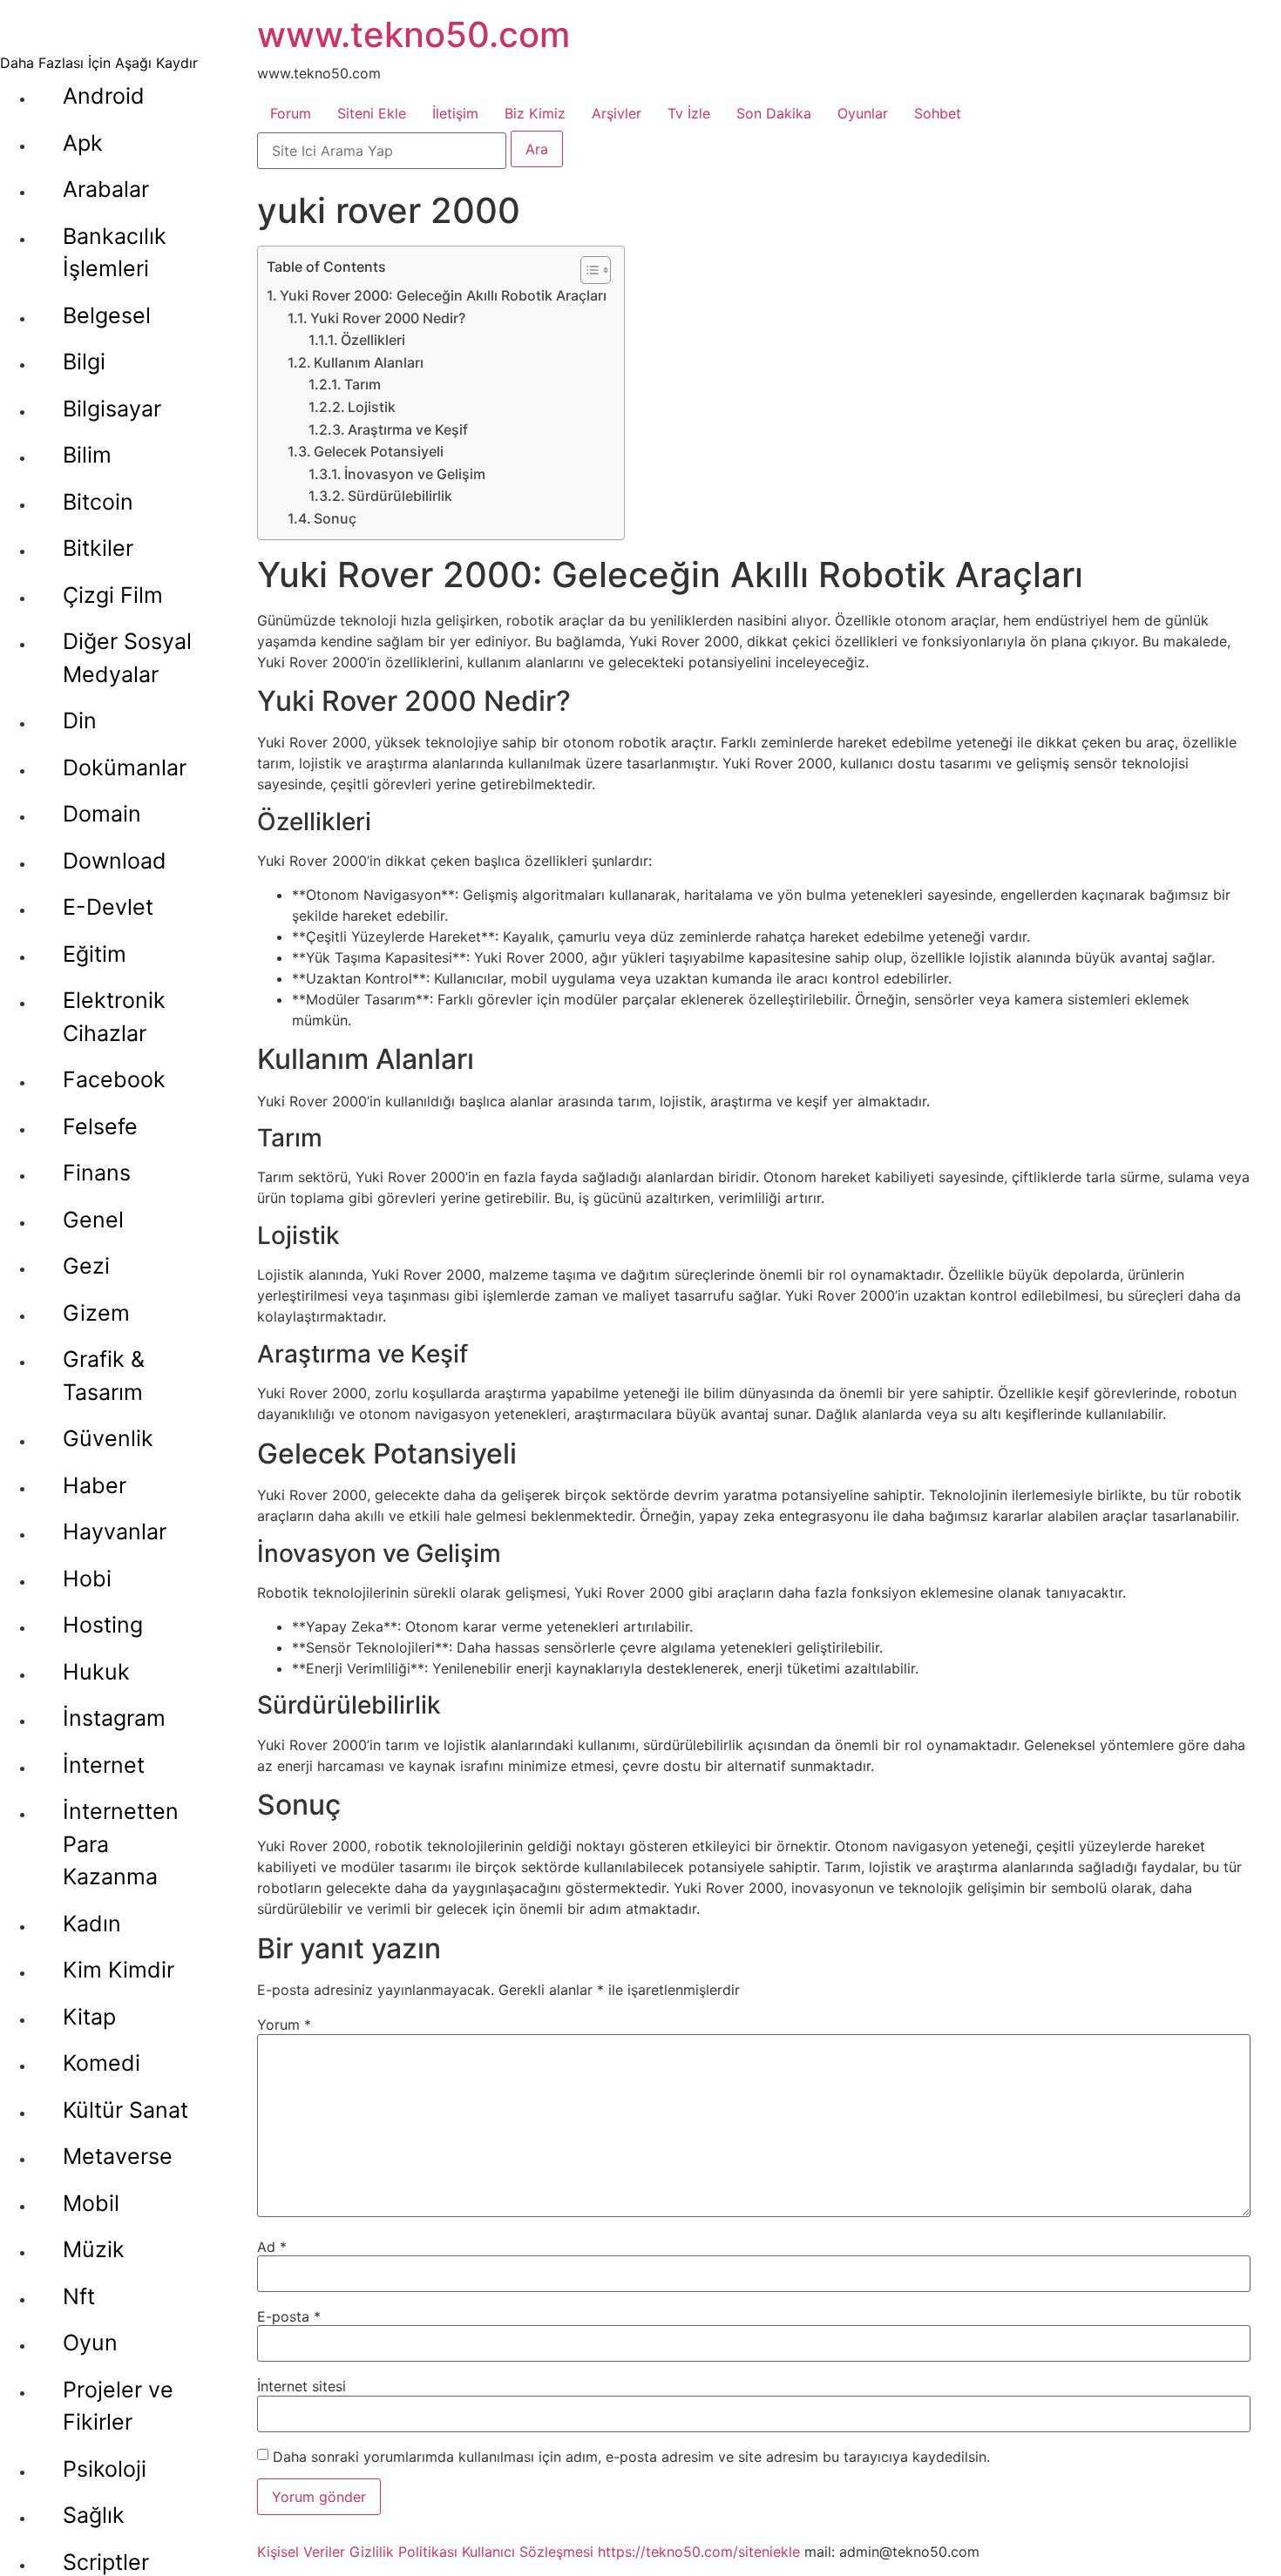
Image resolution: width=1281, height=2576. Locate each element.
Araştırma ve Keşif (408, 429)
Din (80, 720)
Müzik (94, 2249)
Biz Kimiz (535, 113)
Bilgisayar (112, 409)
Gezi (86, 1266)
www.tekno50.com (413, 34)
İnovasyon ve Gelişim (415, 474)
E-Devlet (108, 907)
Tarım (363, 384)
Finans (97, 1173)
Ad (272, 2247)
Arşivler (617, 113)
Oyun (90, 2343)
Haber (95, 1485)
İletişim (455, 113)
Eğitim (95, 954)
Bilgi (84, 362)
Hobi (87, 1579)
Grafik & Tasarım (104, 1376)
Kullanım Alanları (369, 362)
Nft (79, 2296)
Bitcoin (98, 502)
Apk (83, 143)
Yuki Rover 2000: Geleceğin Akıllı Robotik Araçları (443, 295)
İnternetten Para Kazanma (121, 1844)
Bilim (87, 455)
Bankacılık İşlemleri (115, 253)
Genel (93, 1220)
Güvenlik (108, 1438)
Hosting (103, 1625)
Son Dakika (774, 113)
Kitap (89, 2017)
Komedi (102, 2063)
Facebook (114, 1079)
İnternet (104, 1765)
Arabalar (106, 189)
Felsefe (100, 1126)
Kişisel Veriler (301, 2552)
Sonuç (335, 518)
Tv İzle (689, 113)
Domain (102, 814)
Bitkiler (98, 548)
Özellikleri (373, 340)
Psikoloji (105, 2469)
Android (104, 96)
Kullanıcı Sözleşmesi (528, 2552)
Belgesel (107, 315)
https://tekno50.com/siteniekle (699, 2552)
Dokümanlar (125, 767)
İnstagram (114, 1718)
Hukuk (96, 1672)
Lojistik (372, 407)
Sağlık (94, 2515)
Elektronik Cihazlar (114, 1017)
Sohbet (938, 113)
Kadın (92, 1924)
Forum (291, 113)
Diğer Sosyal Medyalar (127, 658)
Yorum (284, 2025)
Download (115, 861)
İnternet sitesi (302, 2386)
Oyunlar (863, 113)
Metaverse (118, 2156)
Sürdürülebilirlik (400, 496)
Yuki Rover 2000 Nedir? (388, 318)
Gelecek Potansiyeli (379, 451)
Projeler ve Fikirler (118, 2406)
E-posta (289, 2316)
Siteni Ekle (372, 113)
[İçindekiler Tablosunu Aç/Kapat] (587, 270)
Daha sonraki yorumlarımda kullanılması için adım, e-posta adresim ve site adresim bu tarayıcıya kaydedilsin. (631, 2457)
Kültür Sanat (125, 2110)
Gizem (96, 1313)
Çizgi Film (113, 595)
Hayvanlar (115, 1531)
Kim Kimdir (119, 1970)
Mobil (91, 2203)
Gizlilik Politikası (403, 2552)
